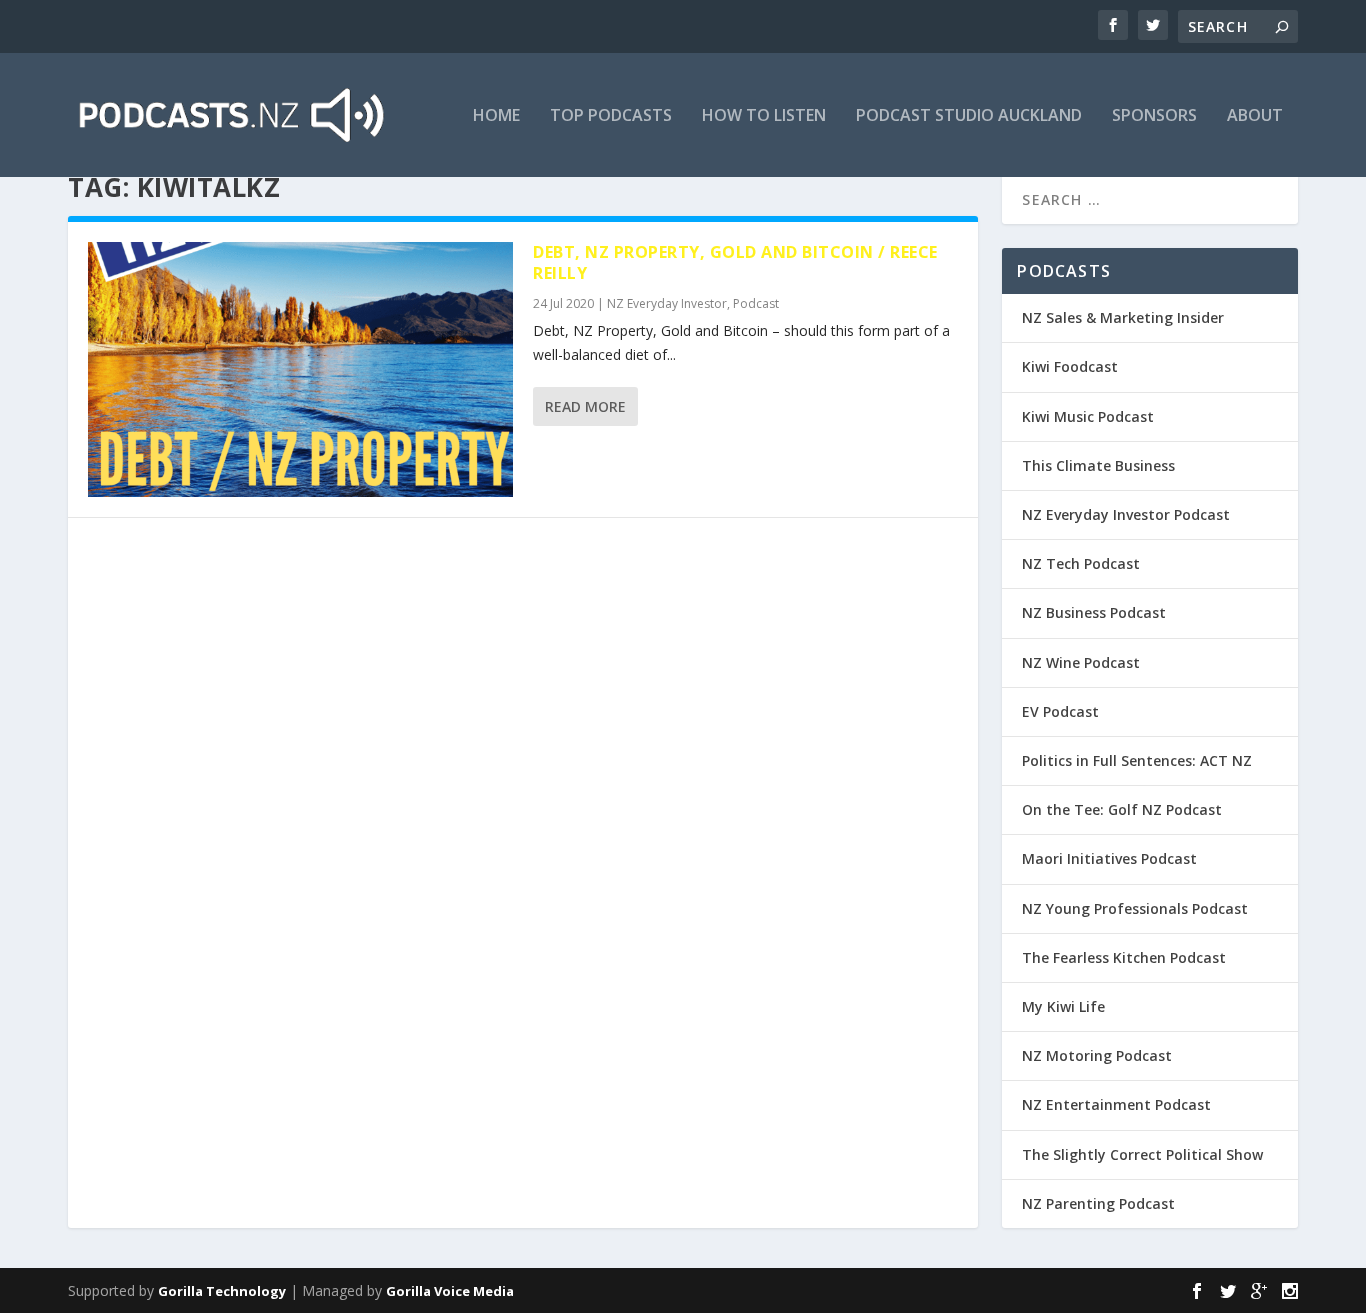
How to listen (764, 116)
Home (496, 116)
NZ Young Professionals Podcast (1135, 908)
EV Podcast (1060, 711)
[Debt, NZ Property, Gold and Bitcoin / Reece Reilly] (300, 369)
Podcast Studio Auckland (969, 116)
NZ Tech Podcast (1081, 563)
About (1255, 116)
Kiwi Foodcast (1070, 366)
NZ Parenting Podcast (1098, 1203)
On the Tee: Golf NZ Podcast (1122, 809)
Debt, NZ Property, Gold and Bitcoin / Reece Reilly (735, 262)
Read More (585, 406)
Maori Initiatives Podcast (1109, 858)
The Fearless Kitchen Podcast (1124, 957)
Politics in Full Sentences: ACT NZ (1137, 760)
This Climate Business (1098, 465)
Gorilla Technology (222, 1291)
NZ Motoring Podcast (1097, 1055)
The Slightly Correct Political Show (1142, 1154)
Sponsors (1154, 116)
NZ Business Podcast (1094, 612)
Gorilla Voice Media (450, 1291)
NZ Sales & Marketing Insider (1123, 317)
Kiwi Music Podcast (1088, 416)
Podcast (756, 303)
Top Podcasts (611, 116)
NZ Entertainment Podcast (1116, 1104)
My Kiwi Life (1063, 1006)
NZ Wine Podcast (1081, 662)
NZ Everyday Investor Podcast (1126, 514)
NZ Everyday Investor (667, 303)
